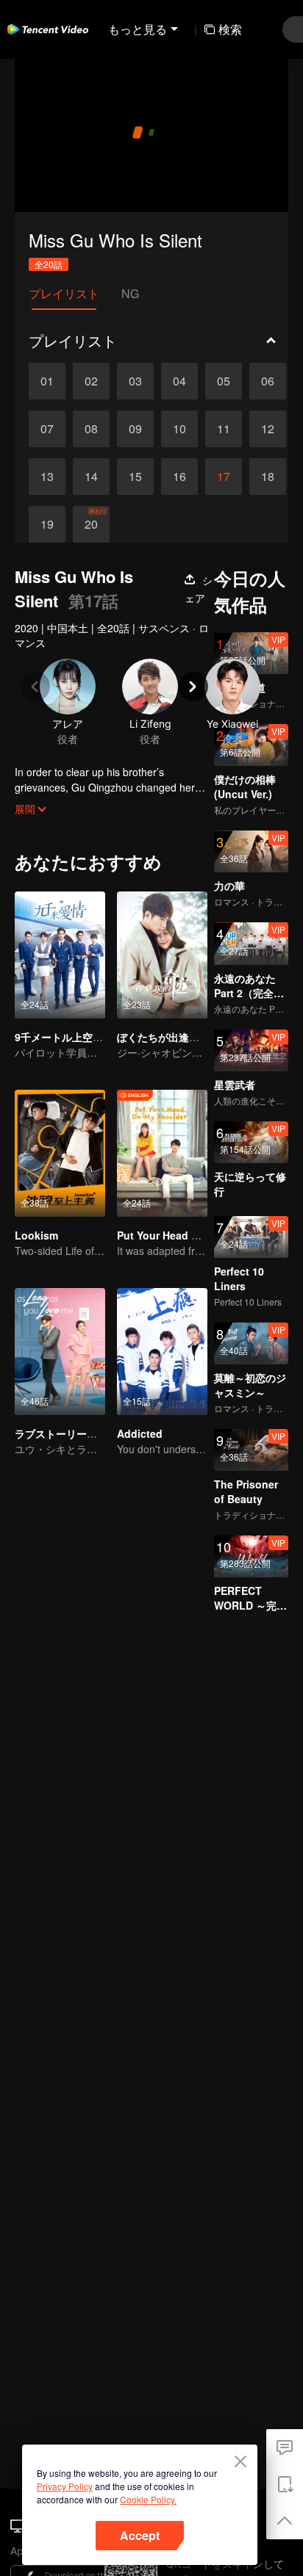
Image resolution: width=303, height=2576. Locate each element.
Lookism (36, 1235)
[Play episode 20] (91, 524)
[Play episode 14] (91, 477)
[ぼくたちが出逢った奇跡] (162, 955)
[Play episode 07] (47, 429)
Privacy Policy (65, 2486)
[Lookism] (60, 1153)
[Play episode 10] (179, 429)
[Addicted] (162, 1352)
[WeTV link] (48, 29)
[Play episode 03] (135, 381)
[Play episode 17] (224, 477)
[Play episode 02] (91, 381)
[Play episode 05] (224, 381)
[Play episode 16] (179, 477)
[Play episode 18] (268, 477)
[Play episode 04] (179, 381)
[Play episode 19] (47, 524)
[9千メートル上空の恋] (60, 955)
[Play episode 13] (47, 477)
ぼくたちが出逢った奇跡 (174, 1037)
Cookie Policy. (148, 2499)
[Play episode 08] (91, 429)
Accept (140, 2535)
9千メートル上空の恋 (64, 1037)
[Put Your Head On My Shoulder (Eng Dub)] (162, 1153)
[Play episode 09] (135, 429)
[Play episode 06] (268, 381)
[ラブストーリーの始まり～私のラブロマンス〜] (60, 1352)
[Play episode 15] (135, 477)
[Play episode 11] (224, 429)
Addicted (140, 1433)
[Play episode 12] (268, 429)
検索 (230, 29)
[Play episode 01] (47, 381)
